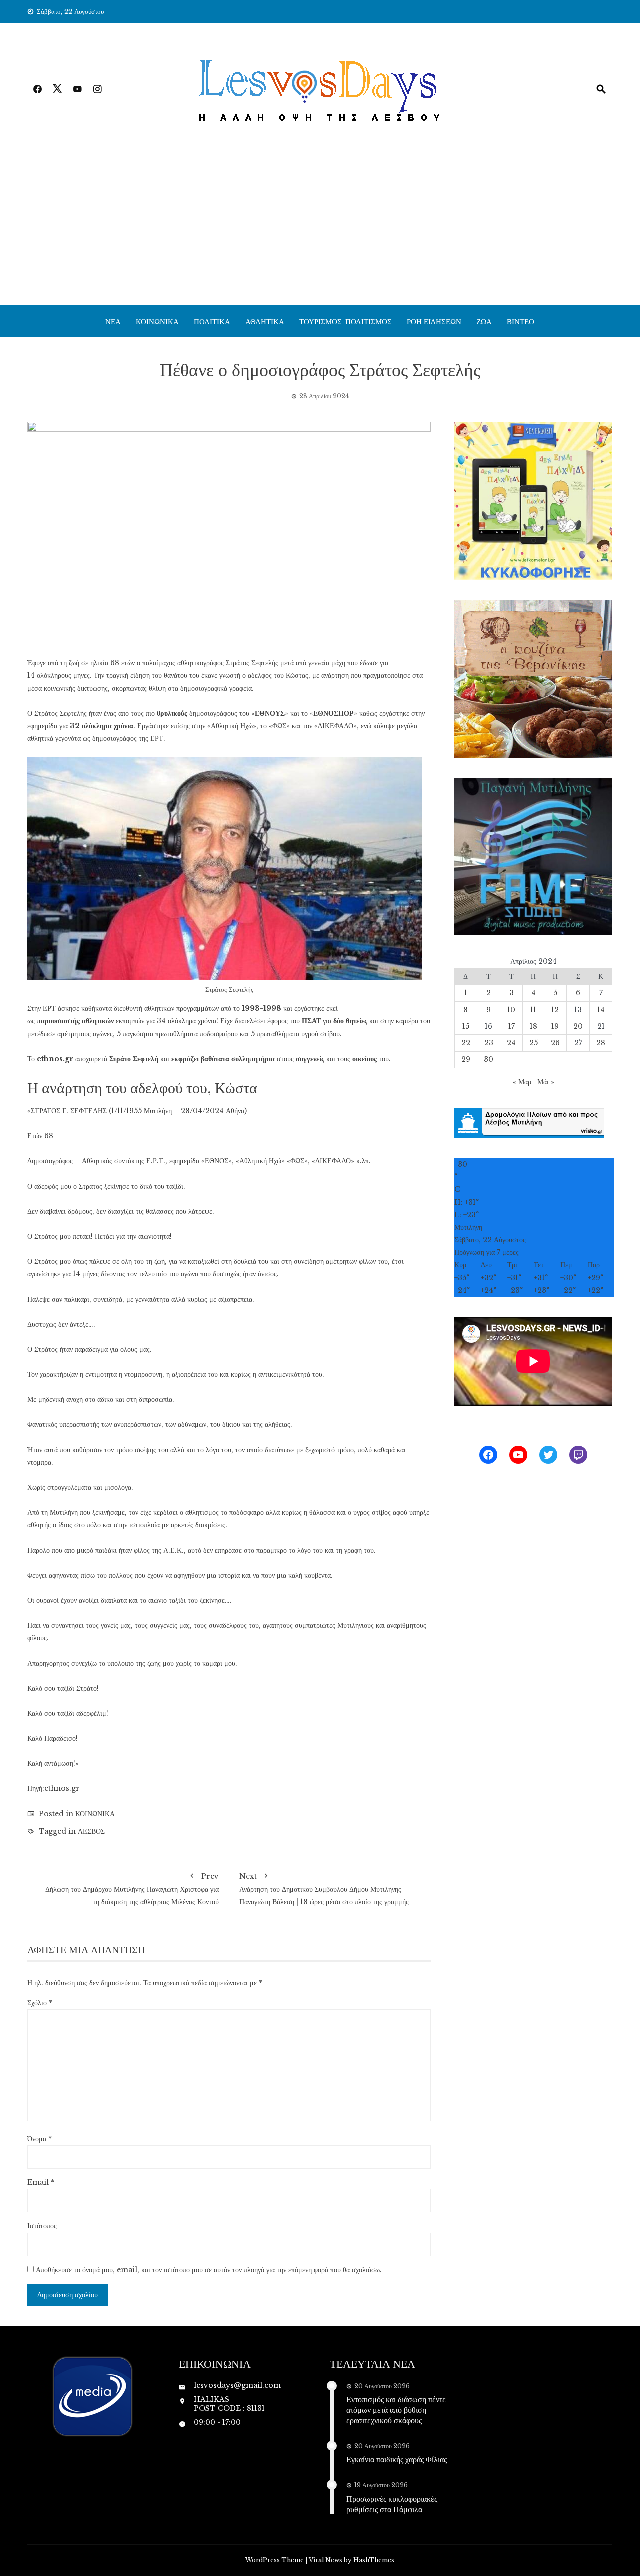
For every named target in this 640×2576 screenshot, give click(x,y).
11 (533, 1010)
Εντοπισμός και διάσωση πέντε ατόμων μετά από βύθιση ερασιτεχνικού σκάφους (396, 2410)
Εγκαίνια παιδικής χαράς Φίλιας (397, 2459)
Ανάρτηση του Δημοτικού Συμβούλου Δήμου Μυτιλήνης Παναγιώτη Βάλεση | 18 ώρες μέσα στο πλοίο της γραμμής (324, 1889)
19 (555, 1026)
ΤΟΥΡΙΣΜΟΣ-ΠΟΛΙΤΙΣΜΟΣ (346, 321)
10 (511, 1010)
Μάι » (546, 1082)
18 (534, 1026)
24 (511, 1043)
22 (466, 1043)
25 (534, 1043)
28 (601, 1043)
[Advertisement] (320, 230)
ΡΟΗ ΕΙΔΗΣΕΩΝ (434, 321)
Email (41, 2182)
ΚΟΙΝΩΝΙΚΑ (157, 321)
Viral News (326, 2560)
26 (555, 1043)
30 (489, 1059)
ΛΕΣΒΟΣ (91, 1831)
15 (466, 1026)
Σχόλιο (40, 2003)
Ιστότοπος (42, 2226)
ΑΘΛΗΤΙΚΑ (265, 321)
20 (578, 1026)
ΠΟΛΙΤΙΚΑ (212, 321)
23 (489, 1043)
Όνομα (40, 2139)
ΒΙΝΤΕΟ (521, 321)
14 (601, 1010)
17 (512, 1026)
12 (555, 1010)
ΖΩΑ (484, 321)
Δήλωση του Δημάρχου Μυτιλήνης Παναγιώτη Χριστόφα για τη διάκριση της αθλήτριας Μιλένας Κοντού (132, 1889)
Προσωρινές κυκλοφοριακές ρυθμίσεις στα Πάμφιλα (392, 2504)
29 (466, 1059)
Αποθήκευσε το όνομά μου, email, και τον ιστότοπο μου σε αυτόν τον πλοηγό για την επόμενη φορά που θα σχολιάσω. (209, 2270)
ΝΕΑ (113, 321)
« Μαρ (522, 1082)
